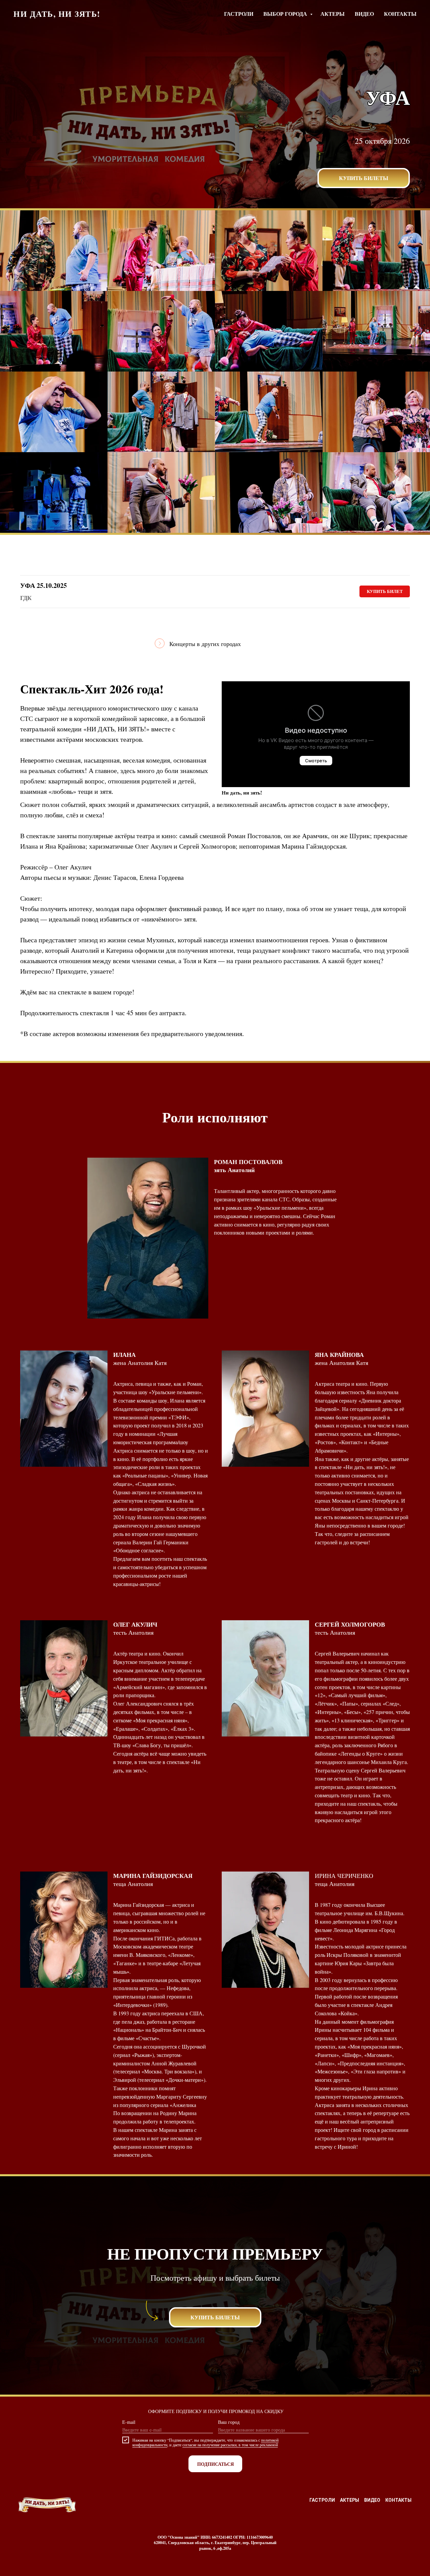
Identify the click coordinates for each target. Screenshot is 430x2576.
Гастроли (322, 2500)
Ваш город (229, 2422)
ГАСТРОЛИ (239, 14)
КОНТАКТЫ (400, 14)
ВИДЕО (364, 14)
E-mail (129, 2422)
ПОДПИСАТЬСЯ (216, 2464)
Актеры (350, 2500)
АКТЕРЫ (333, 14)
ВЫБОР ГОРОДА (286, 14)
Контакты (398, 2500)
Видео (372, 2500)
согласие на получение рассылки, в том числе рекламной (230, 2445)
